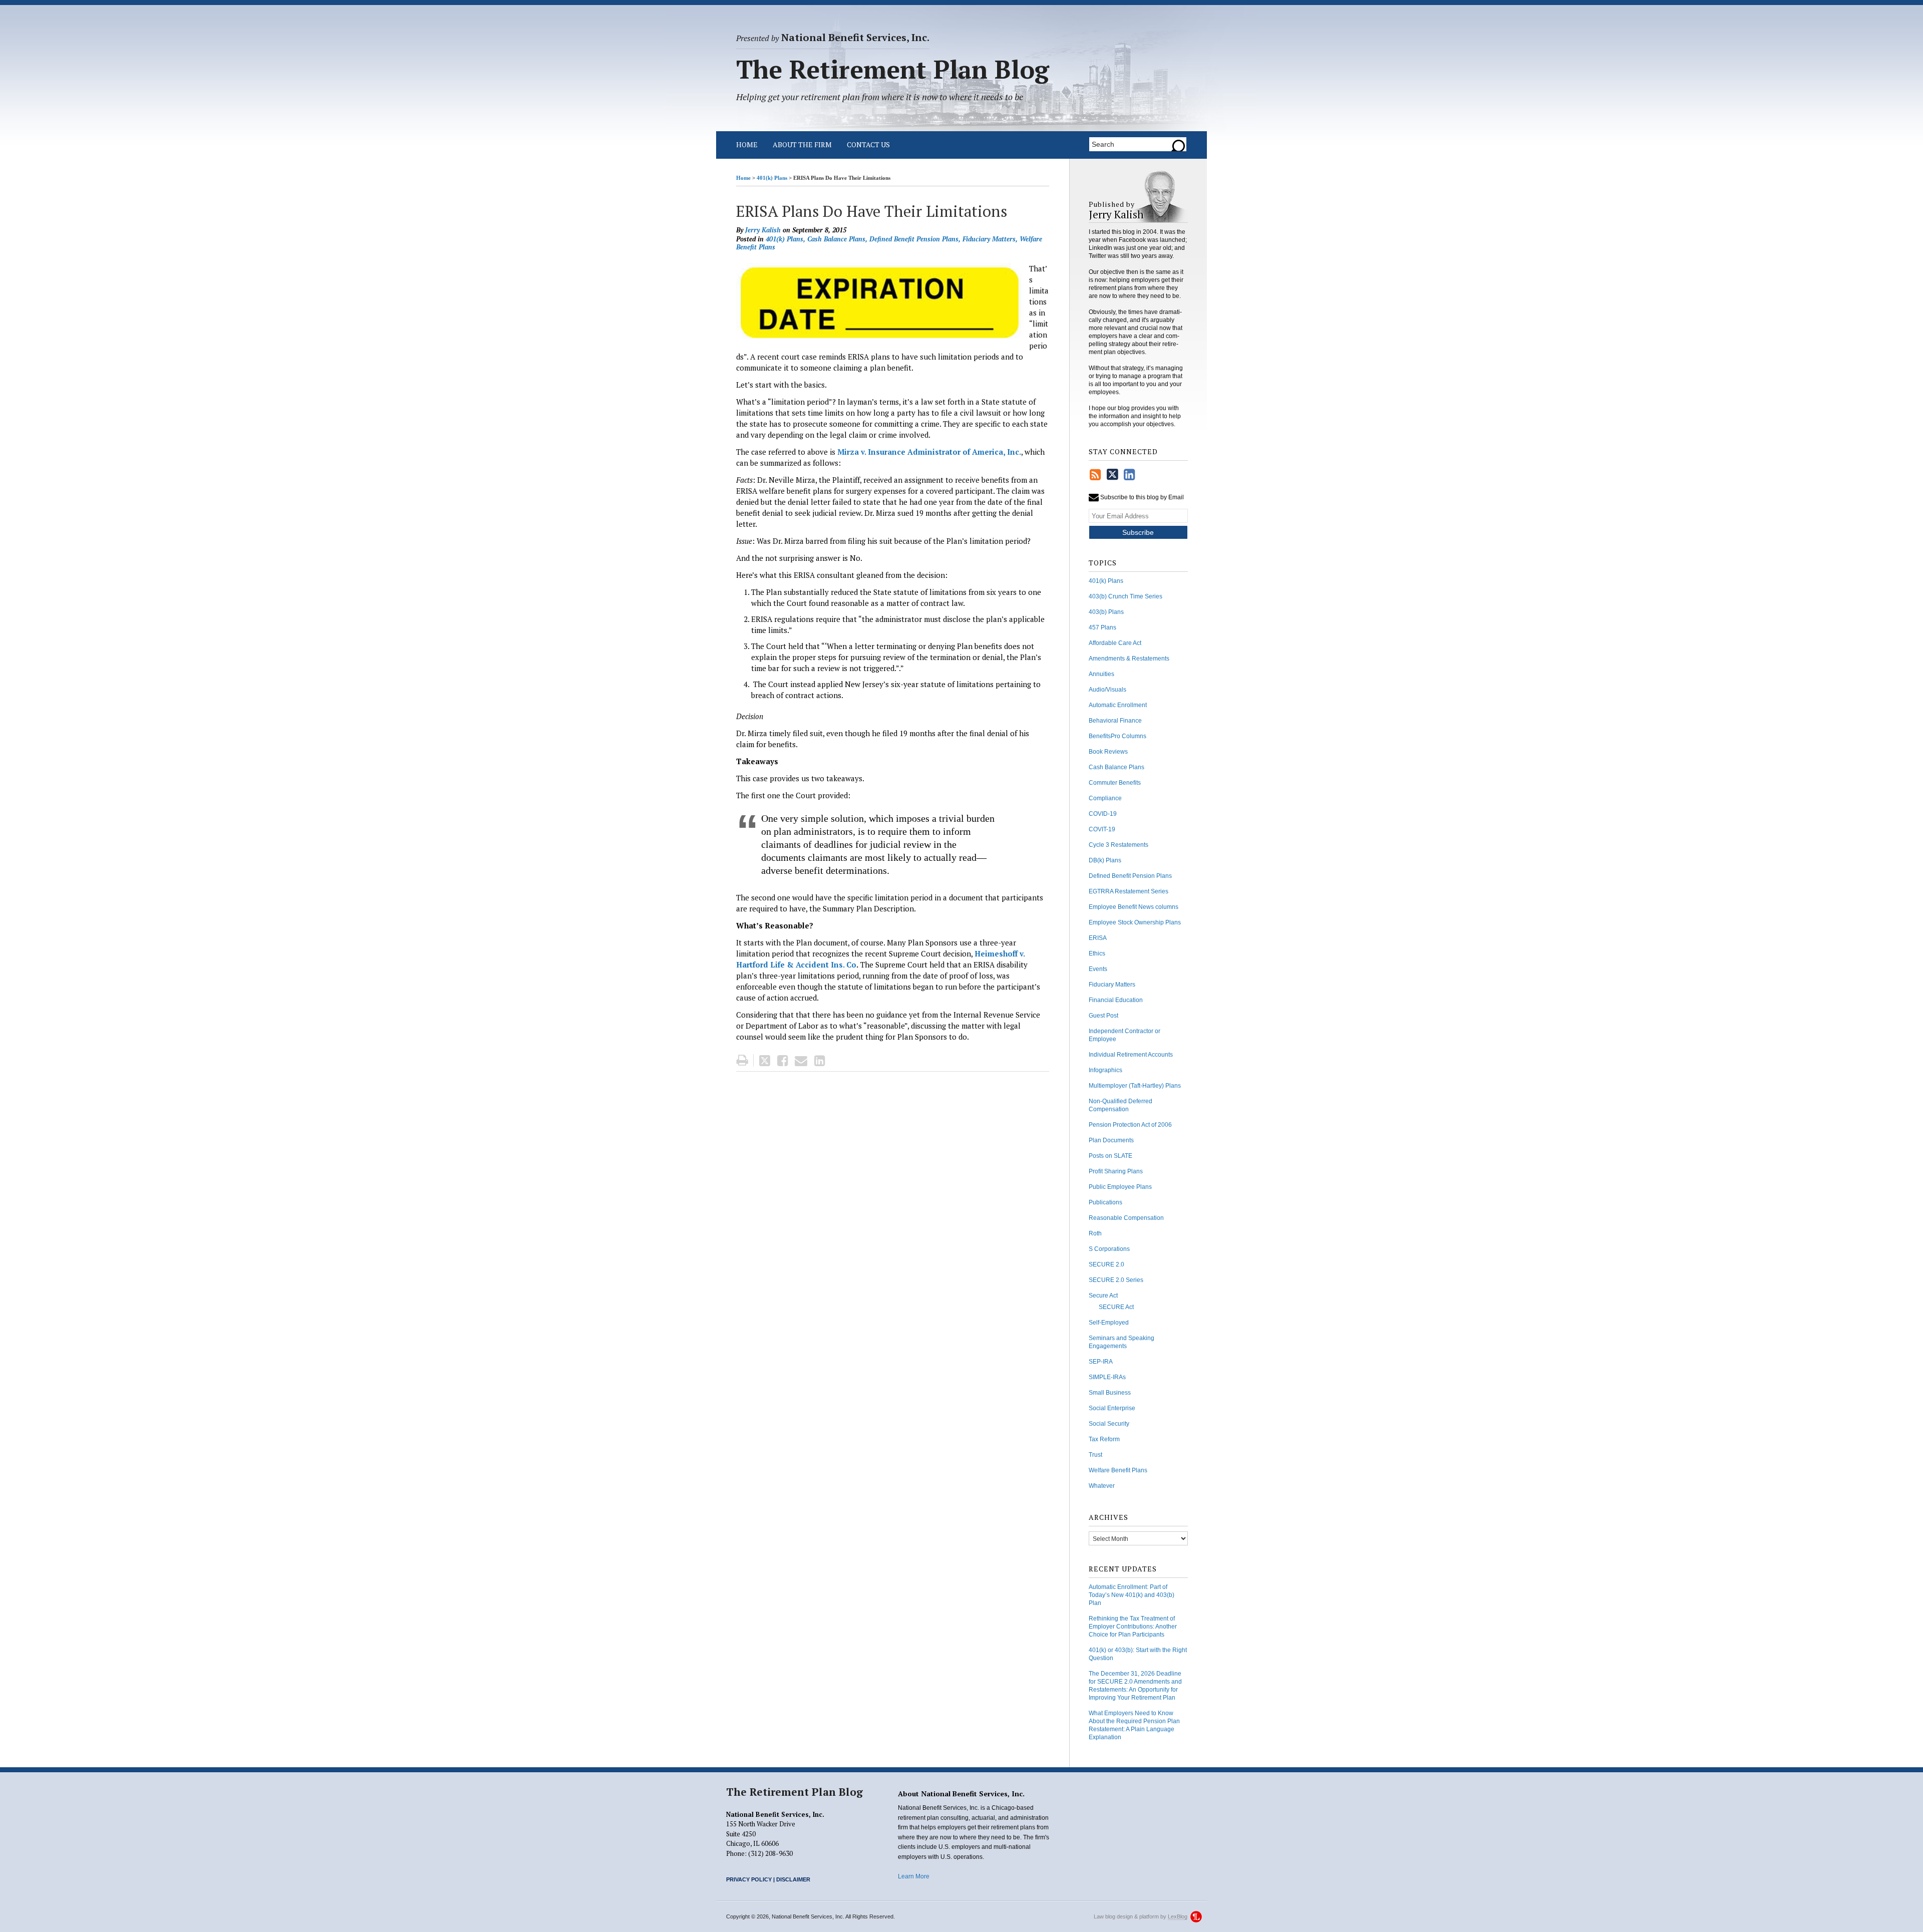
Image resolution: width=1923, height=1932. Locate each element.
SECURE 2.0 (1106, 1264)
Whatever (1102, 1486)
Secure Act (1103, 1296)
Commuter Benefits (1115, 783)
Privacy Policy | (750, 1879)
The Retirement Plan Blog (794, 1792)
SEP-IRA (1101, 1362)
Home (747, 144)
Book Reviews (1108, 752)
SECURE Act (1116, 1307)
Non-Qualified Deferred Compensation (1120, 1105)
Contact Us (868, 144)
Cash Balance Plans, (837, 239)
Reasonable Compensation (1126, 1218)
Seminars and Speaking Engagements (1121, 1342)
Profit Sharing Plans (1116, 1171)
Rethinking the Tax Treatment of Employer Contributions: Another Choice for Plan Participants (1133, 1627)
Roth (1095, 1233)
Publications (1105, 1202)
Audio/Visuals (1107, 690)
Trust (1095, 1455)
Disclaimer (793, 1879)
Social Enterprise (1112, 1408)
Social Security (1109, 1424)
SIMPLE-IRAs (1107, 1377)
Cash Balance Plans (1116, 767)
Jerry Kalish (763, 230)
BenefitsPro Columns (1117, 736)
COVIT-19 (1102, 829)
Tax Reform (1104, 1439)
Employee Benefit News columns (1134, 907)
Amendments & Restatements (1129, 659)
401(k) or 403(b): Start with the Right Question (1138, 1654)
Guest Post (1103, 1016)
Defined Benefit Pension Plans (1130, 876)
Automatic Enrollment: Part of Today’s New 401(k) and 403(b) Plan (1132, 1595)
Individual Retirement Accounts (1131, 1055)
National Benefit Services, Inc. (833, 38)
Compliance (1105, 798)
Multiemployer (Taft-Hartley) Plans (1135, 1086)
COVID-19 (1103, 814)
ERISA (1098, 938)
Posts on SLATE (1110, 1156)
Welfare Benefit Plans (1118, 1470)
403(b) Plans (1106, 612)
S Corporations (1109, 1249)
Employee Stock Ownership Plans (1135, 922)
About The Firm (802, 144)
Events (1098, 969)
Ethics (1097, 953)
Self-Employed (1109, 1323)
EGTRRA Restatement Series (1129, 891)
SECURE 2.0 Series (1116, 1280)
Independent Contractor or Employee (1125, 1035)
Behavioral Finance (1115, 721)
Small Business (1110, 1393)
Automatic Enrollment (1118, 705)
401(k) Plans (772, 178)
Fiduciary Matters (1112, 985)
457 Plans (1102, 627)
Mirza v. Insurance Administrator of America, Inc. (929, 452)
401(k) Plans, (785, 239)
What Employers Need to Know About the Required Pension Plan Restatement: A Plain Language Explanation (1134, 1725)
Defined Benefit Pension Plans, (915, 239)
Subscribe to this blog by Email (1141, 497)
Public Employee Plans (1120, 1187)
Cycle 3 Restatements (1118, 845)
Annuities (1101, 674)
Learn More (914, 1876)
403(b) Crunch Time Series (1126, 596)
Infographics (1105, 1070)
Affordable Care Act (1115, 643)
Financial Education (1116, 1000)
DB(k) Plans (1105, 860)
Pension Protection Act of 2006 (1130, 1125)
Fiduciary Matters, (990, 239)
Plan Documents (1111, 1140)
